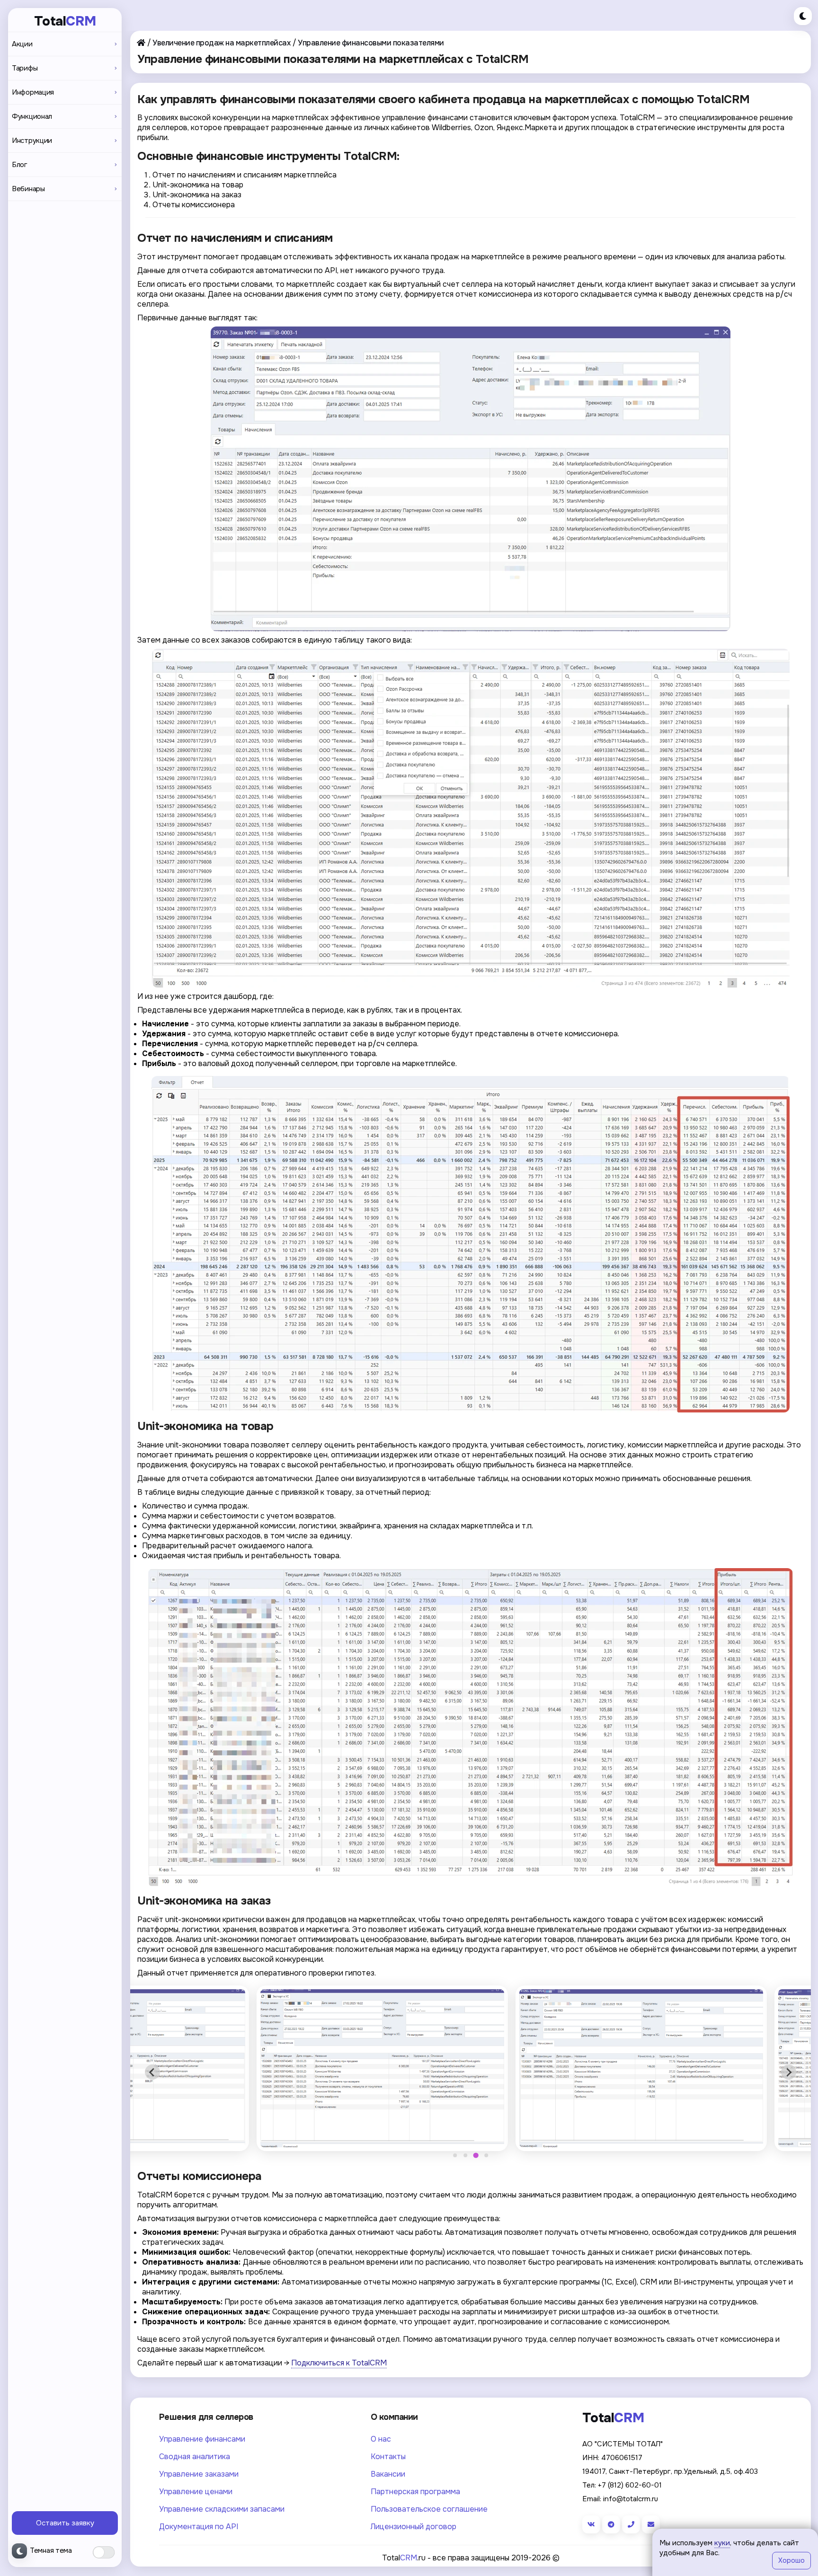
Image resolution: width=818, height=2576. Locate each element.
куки (722, 2543)
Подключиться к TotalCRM (339, 2363)
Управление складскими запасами (222, 2509)
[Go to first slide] (789, 2072)
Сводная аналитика (195, 2457)
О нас (381, 2439)
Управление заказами (199, 2474)
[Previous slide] (152, 2072)
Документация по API (199, 2527)
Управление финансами (202, 2439)
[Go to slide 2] (465, 2155)
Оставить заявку (65, 2523)
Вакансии (388, 2474)
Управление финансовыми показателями (371, 43)
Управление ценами (196, 2492)
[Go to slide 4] (486, 2156)
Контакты (388, 2457)
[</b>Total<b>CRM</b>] (471, 479)
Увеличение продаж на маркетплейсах (221, 43)
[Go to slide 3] (476, 2155)
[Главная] (141, 43)
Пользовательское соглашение (429, 2509)
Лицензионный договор (413, 2527)
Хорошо (791, 2560)
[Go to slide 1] (455, 2155)
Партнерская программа (415, 2492)
